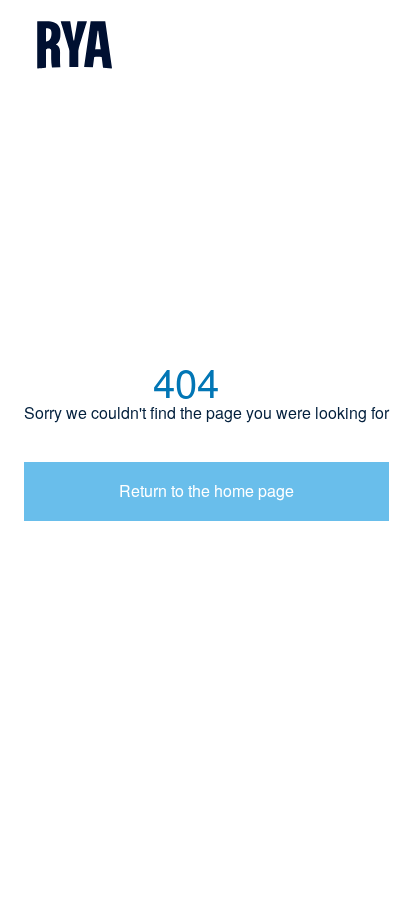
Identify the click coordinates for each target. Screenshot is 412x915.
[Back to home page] (206, 46)
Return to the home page (206, 490)
